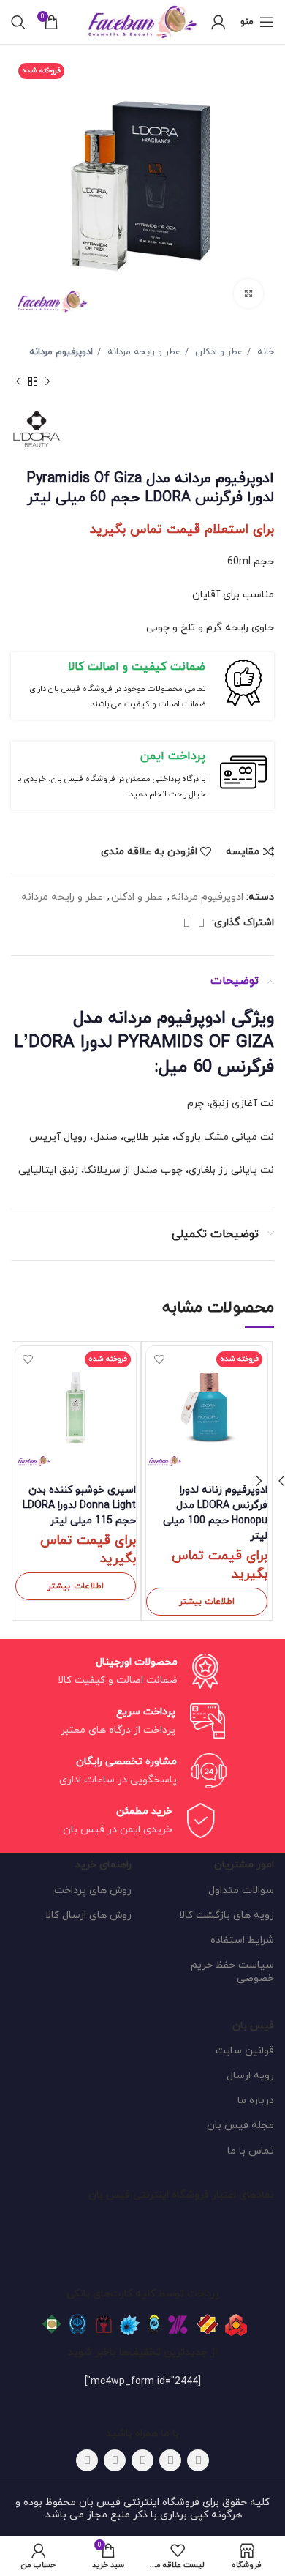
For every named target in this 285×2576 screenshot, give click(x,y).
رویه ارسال (250, 2076)
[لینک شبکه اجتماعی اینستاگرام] (142, 2460)
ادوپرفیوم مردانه (61, 352)
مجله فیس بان (240, 2125)
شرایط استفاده (242, 1940)
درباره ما (256, 2101)
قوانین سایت (245, 2051)
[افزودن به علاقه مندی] (159, 1359)
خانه (264, 352)
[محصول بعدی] (18, 381)
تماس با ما (251, 2151)
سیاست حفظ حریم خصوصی (232, 1972)
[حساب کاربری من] (218, 22)
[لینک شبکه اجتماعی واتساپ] (201, 923)
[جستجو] (18, 22)
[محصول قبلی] (47, 381)
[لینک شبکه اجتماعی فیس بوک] (198, 2460)
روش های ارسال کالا (88, 1915)
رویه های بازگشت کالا (227, 1915)
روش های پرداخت (93, 1890)
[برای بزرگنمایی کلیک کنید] (248, 294)
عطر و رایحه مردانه (142, 352)
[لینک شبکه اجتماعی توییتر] (170, 2460)
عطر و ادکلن (217, 352)
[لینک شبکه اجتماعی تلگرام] (186, 923)
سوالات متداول (241, 1890)
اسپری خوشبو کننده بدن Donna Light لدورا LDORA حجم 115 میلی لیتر (79, 1505)
